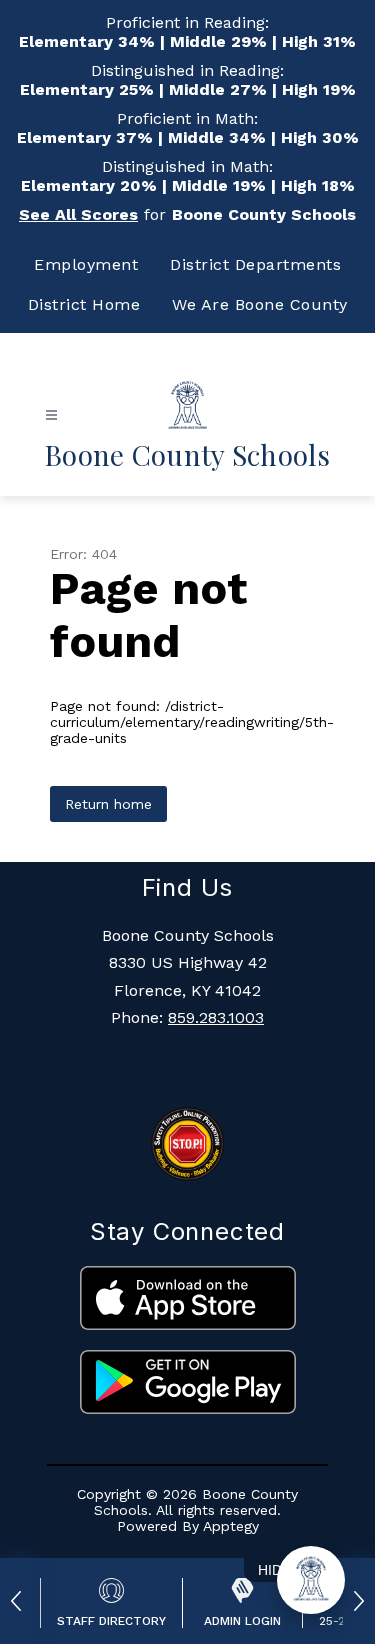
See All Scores (78, 214)
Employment (86, 264)
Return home (108, 804)
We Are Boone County (260, 304)
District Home (84, 304)
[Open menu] (51, 415)
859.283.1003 (216, 1017)
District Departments (255, 264)
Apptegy (231, 1526)
